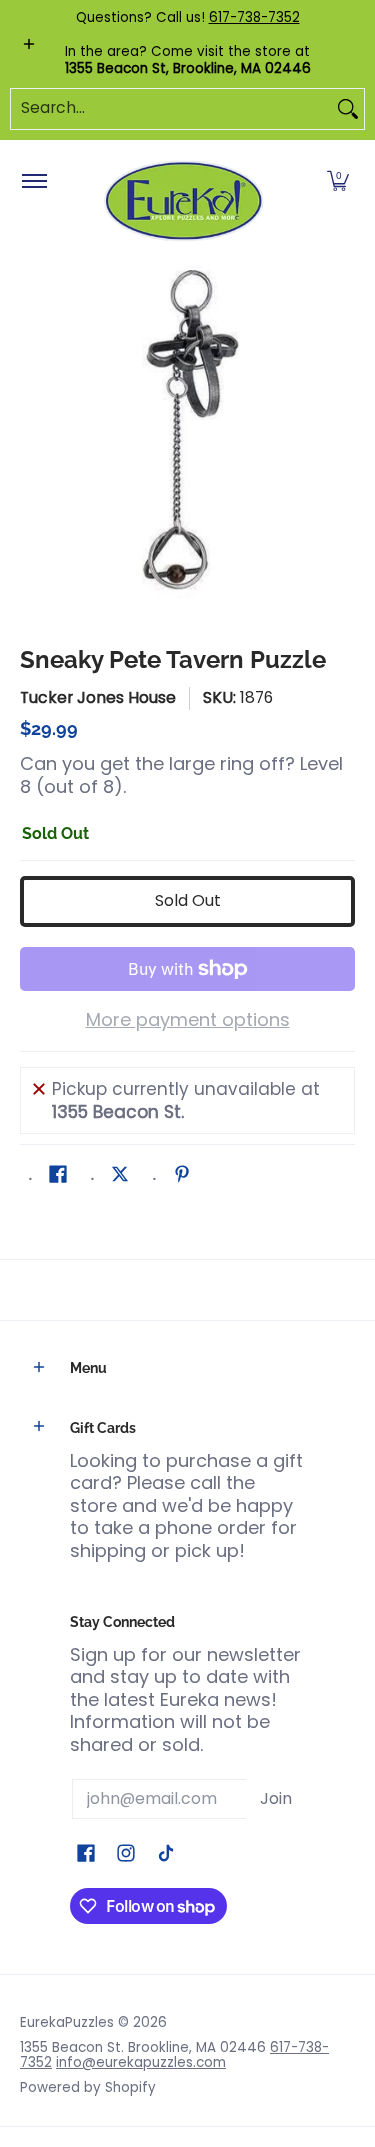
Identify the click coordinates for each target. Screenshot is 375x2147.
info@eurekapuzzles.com (141, 2062)
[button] (338, 182)
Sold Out (188, 900)
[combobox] (171, 109)
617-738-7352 (254, 17)
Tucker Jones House (98, 697)
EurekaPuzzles (67, 2022)
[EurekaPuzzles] (184, 201)
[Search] (348, 109)
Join (276, 1798)
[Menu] (33, 182)
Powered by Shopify (88, 2087)
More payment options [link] (188, 1020)
